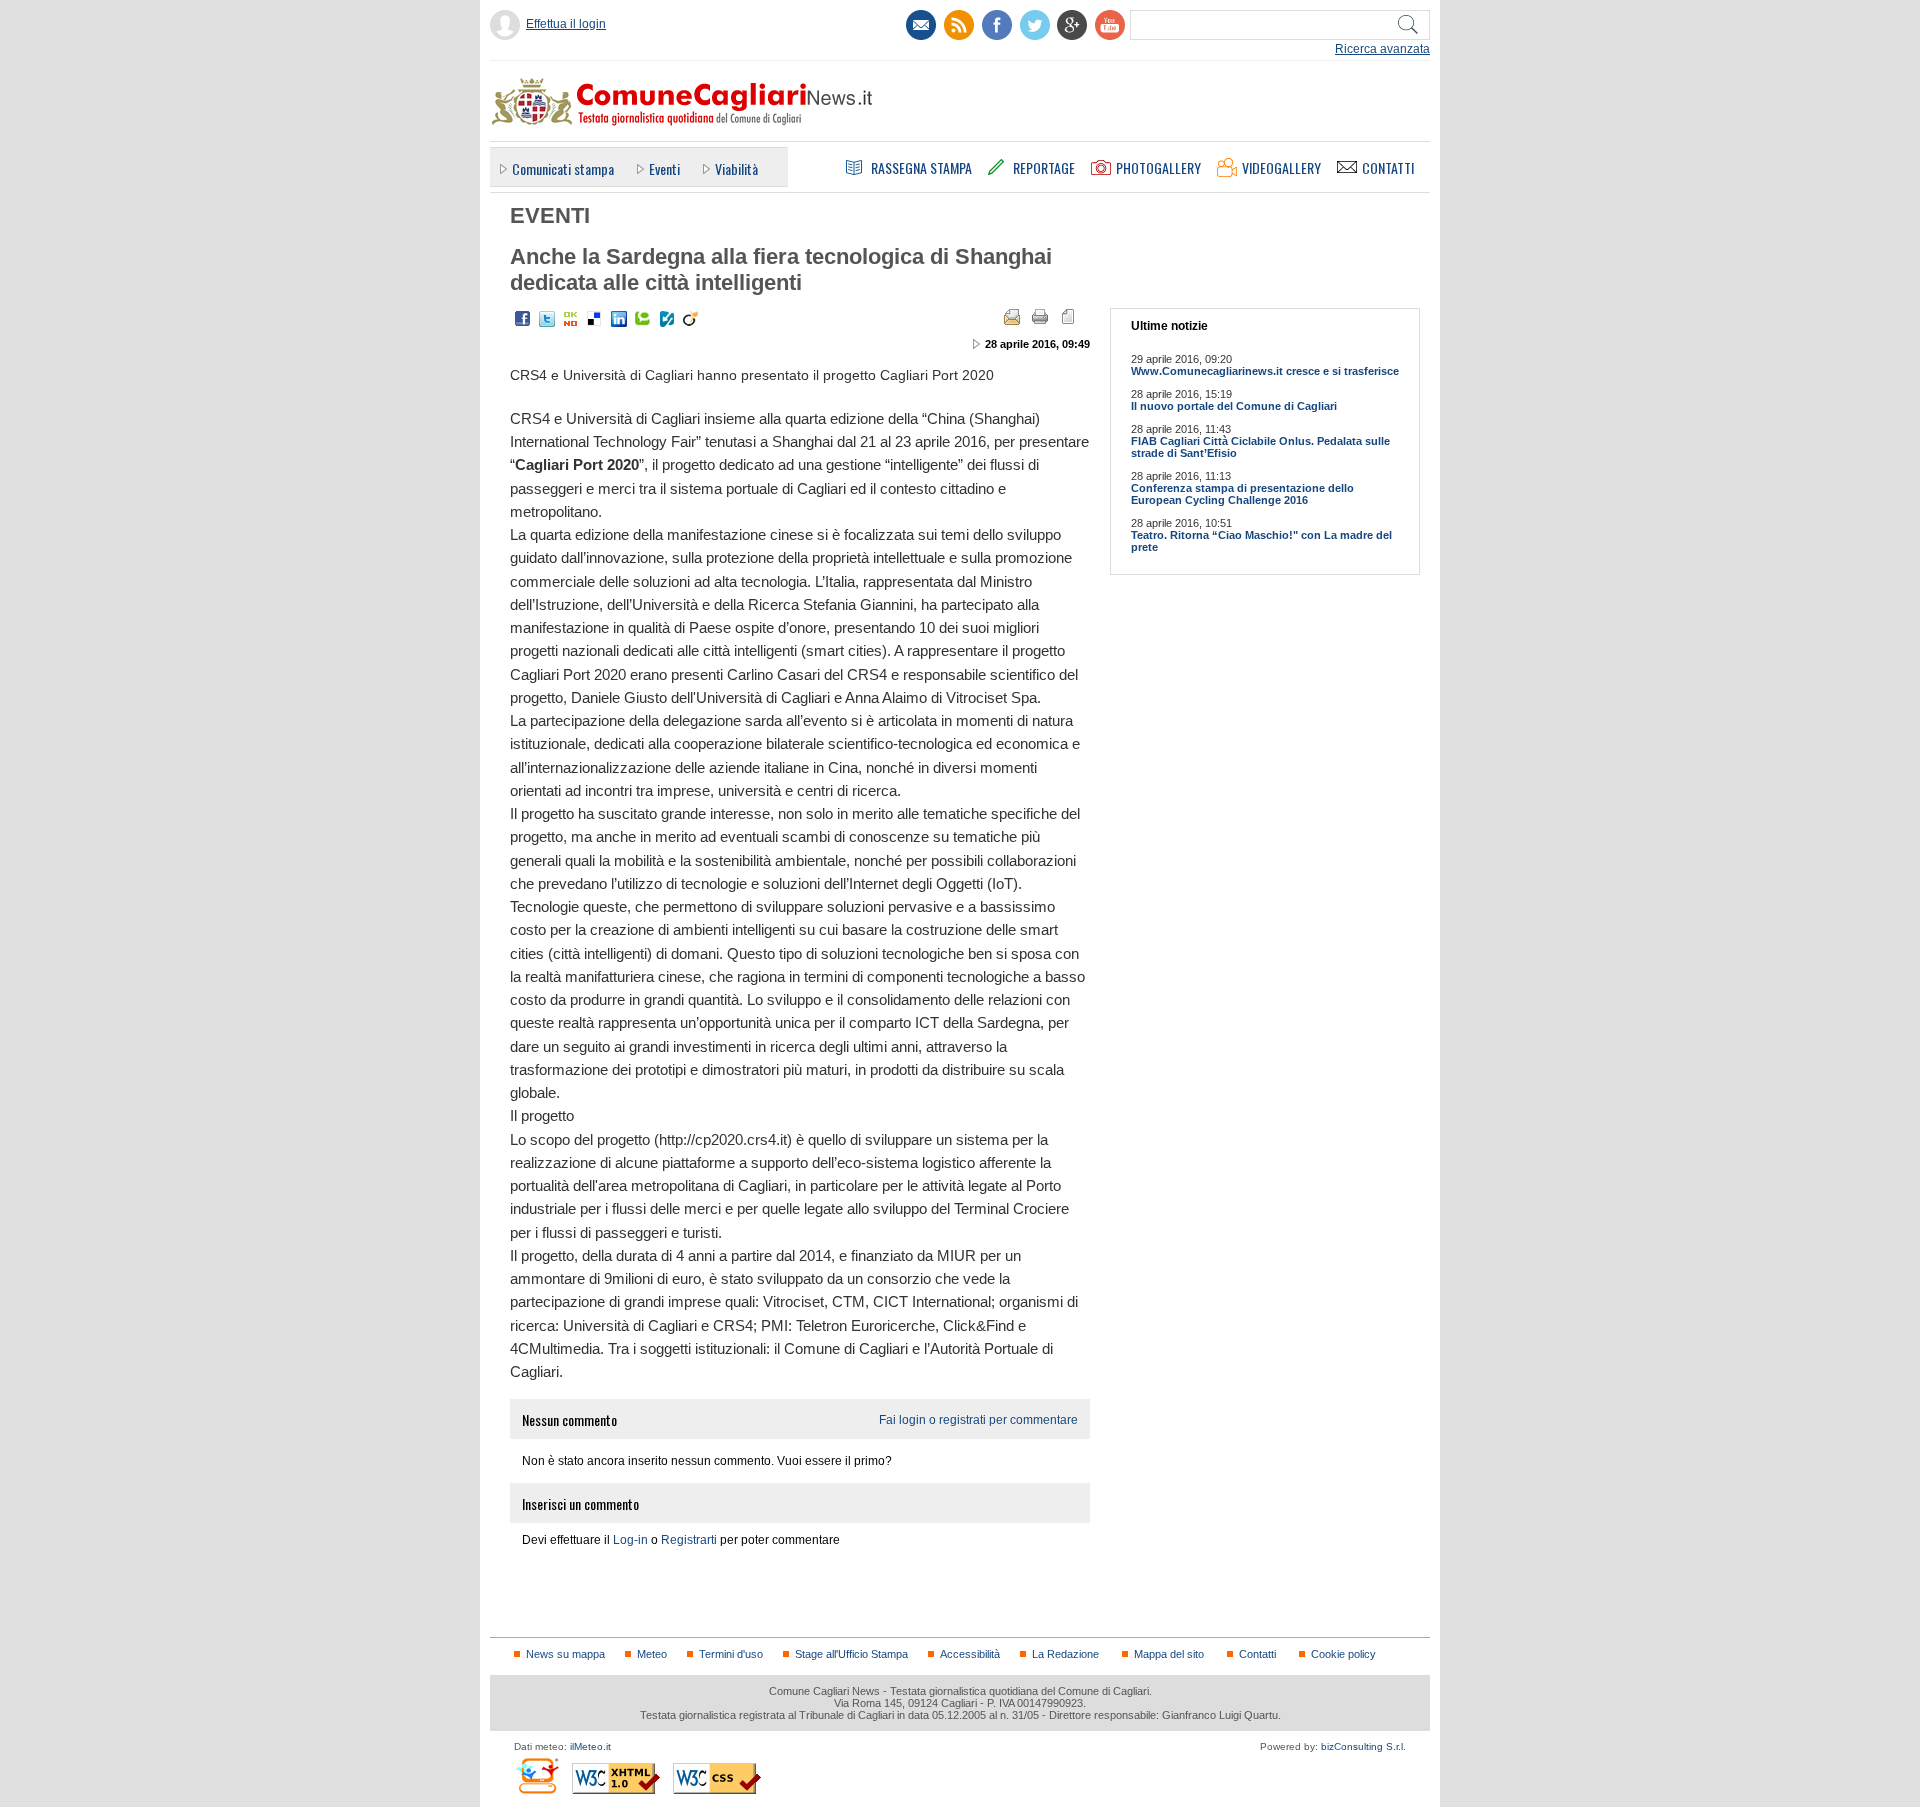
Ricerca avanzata (1382, 49)
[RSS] (959, 25)
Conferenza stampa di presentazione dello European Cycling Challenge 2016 (1242, 494)
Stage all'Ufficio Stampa (851, 1654)
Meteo (652, 1654)
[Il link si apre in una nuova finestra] (997, 25)
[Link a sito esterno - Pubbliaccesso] (536, 1775)
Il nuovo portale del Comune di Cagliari (1234, 406)
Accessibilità (970, 1654)
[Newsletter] (921, 25)
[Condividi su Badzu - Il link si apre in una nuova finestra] (667, 319)
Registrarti (689, 1540)
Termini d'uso (731, 1654)
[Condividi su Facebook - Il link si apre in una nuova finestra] (523, 319)
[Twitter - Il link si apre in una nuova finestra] (547, 319)
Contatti (1257, 1654)
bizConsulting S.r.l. (1363, 1746)
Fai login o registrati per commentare (978, 1420)
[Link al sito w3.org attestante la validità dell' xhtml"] (616, 1778)
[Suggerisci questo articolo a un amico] (1012, 317)
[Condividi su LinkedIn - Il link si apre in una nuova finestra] (619, 319)
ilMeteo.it (590, 1746)
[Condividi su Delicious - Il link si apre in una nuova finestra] (595, 319)
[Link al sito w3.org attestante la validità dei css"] (717, 1778)
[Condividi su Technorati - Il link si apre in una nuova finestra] (643, 319)
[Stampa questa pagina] (1040, 317)
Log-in (630, 1540)
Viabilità (736, 168)
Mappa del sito (1169, 1654)
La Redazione (1065, 1654)
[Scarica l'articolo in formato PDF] (1068, 317)
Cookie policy (1343, 1654)
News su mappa (565, 1654)
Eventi (664, 168)
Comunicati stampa (563, 168)
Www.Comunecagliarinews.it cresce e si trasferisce (1265, 371)
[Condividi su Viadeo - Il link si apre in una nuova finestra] (691, 319)
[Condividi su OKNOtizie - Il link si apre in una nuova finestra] (571, 319)
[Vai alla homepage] (681, 101)
